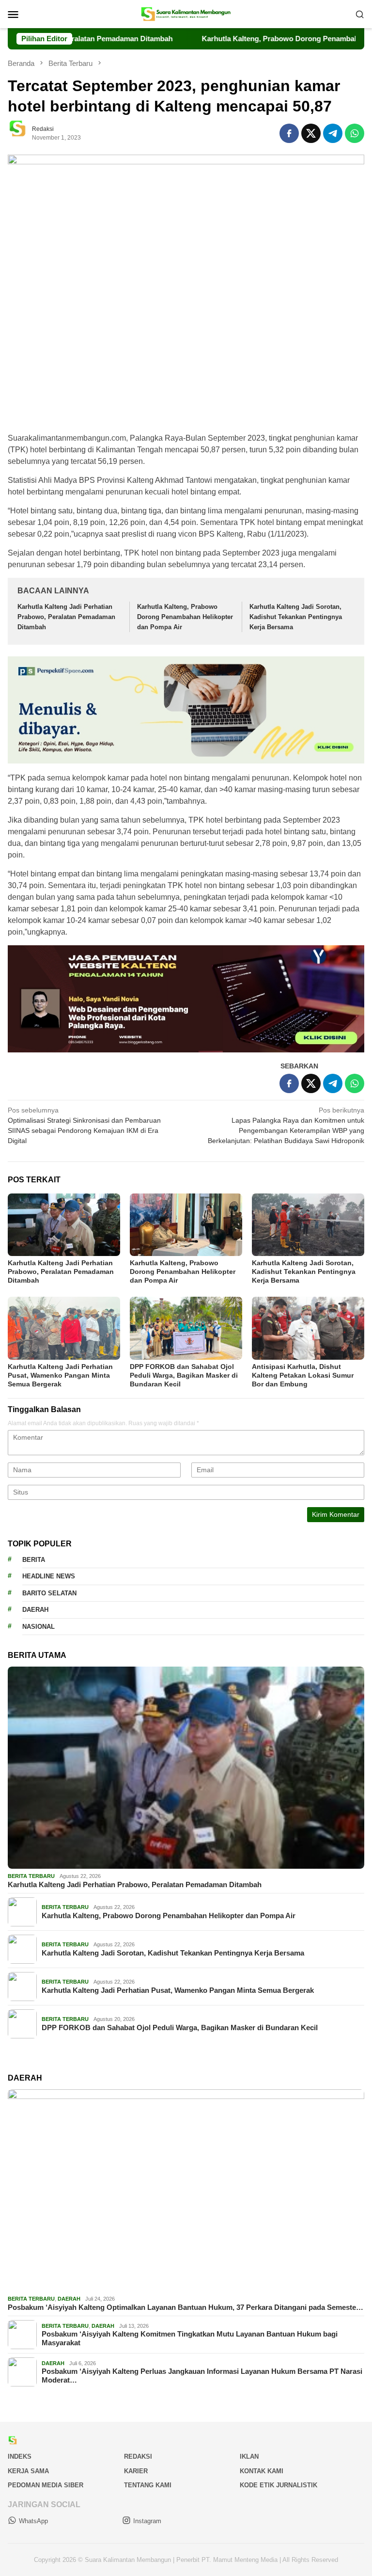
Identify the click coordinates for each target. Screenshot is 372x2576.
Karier (136, 2471)
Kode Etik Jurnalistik (279, 2485)
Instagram (147, 2521)
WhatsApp (33, 2521)
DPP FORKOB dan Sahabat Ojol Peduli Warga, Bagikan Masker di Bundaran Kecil (184, 1375)
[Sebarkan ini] (289, 133)
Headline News (49, 1576)
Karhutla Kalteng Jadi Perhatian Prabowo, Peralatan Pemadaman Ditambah (66, 617)
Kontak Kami (262, 2471)
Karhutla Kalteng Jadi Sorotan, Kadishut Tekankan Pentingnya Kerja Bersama (296, 617)
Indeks (20, 2457)
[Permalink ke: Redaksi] (22, 133)
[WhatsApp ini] (355, 133)
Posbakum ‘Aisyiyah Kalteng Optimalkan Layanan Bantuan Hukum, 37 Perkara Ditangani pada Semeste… (186, 2307)
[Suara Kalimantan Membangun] (186, 14)
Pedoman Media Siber (46, 2485)
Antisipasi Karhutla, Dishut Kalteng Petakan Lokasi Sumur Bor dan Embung (303, 1375)
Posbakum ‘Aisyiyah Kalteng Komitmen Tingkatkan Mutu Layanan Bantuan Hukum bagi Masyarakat (190, 2338)
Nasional (39, 1627)
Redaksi (138, 2457)
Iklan (249, 2457)
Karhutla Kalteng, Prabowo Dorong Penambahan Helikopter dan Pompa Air (185, 617)
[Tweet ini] (311, 133)
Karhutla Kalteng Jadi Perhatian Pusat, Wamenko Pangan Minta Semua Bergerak (60, 1375)
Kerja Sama (28, 2471)
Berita (34, 1560)
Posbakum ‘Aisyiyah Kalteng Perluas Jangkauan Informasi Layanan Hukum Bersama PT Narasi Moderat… (202, 2376)
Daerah (35, 1610)
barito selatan (49, 1593)
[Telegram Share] (333, 133)
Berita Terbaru (31, 1876)
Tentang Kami (148, 2485)
